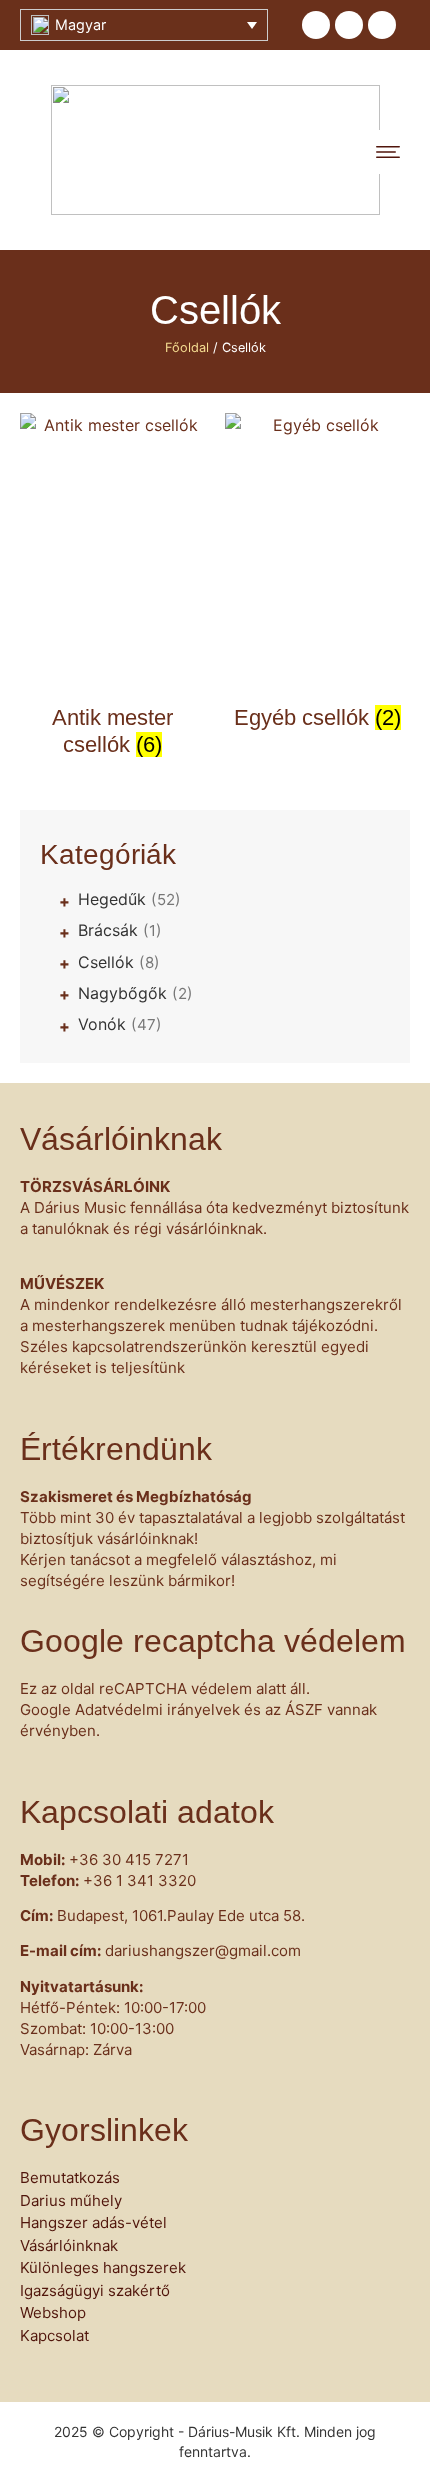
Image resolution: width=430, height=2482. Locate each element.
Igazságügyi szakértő (95, 2290)
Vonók (120, 1024)
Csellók (119, 962)
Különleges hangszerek (103, 2267)
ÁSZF (304, 1709)
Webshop (53, 2312)
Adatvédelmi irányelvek (157, 1709)
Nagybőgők (135, 993)
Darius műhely (71, 2200)
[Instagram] (382, 25)
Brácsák (120, 930)
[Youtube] (349, 25)
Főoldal (187, 347)
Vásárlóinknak (69, 2245)
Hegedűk (129, 899)
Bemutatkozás (70, 2177)
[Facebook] (316, 25)
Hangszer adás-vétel (93, 2222)
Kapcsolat (54, 2335)
